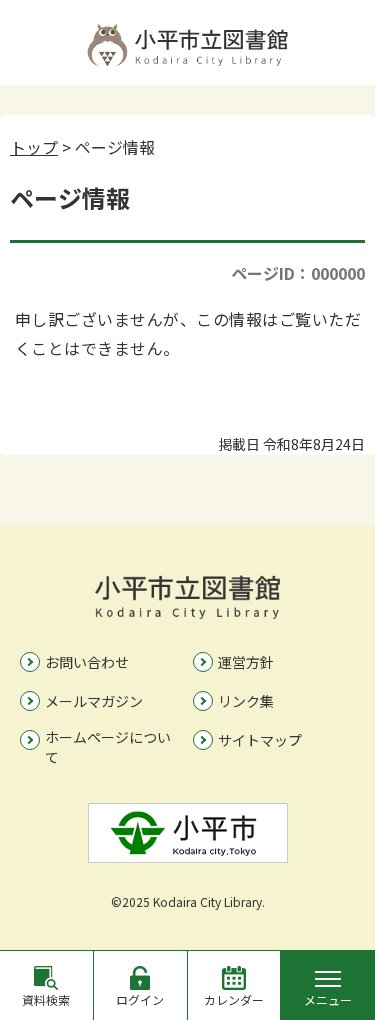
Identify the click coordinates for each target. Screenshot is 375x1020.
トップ (34, 147)
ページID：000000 (298, 273)
